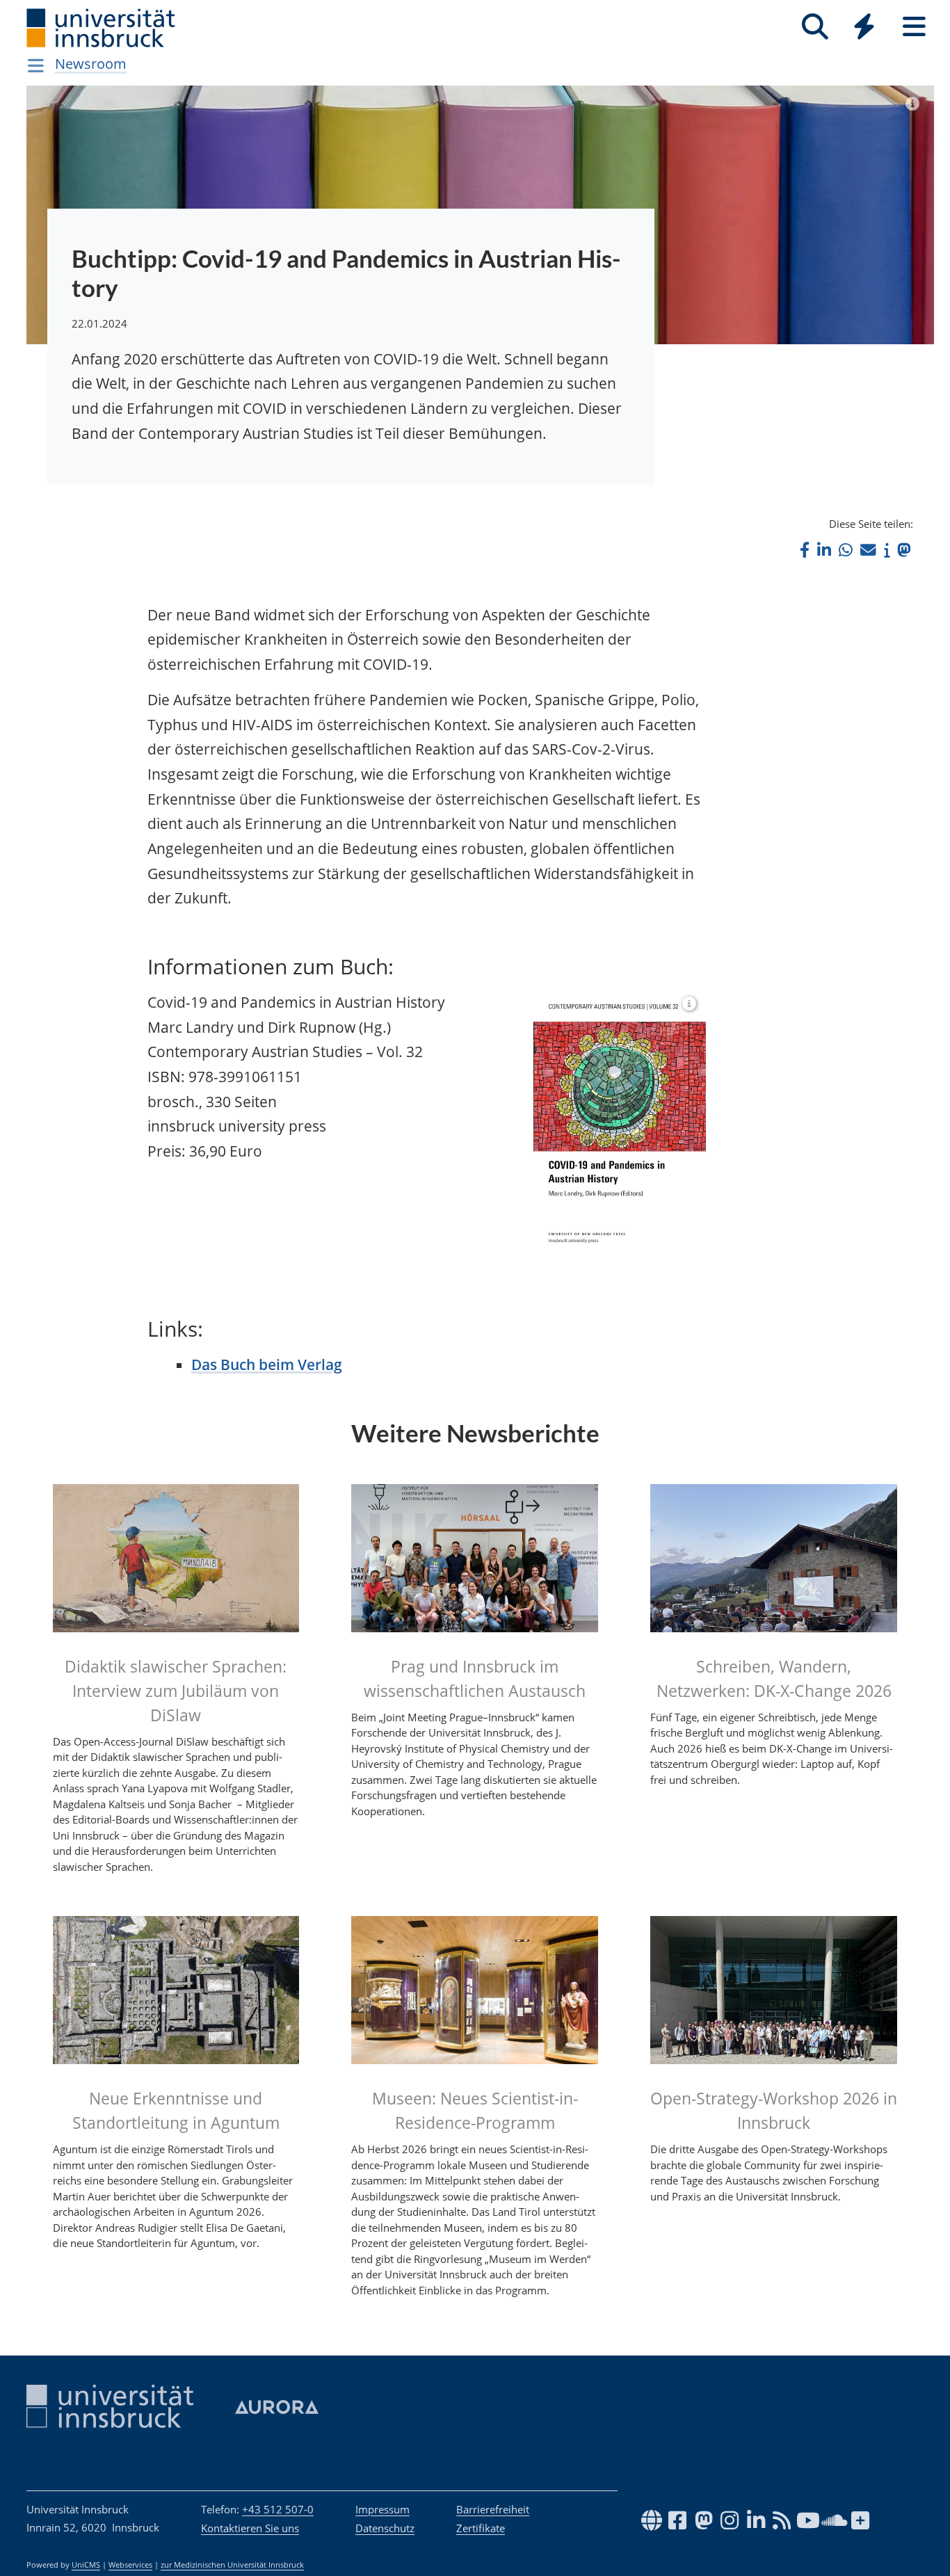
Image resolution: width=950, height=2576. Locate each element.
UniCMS (86, 2565)
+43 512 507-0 (278, 2509)
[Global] (864, 28)
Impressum (383, 2509)
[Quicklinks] (864, 27)
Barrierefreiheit (493, 2509)
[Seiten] (914, 27)
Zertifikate (481, 2528)
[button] (805, 550)
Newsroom (91, 64)
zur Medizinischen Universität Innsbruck (232, 2565)
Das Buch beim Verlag (267, 1365)
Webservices (130, 2565)
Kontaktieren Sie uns (250, 2528)
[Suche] (815, 27)
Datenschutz (385, 2528)
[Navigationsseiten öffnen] (36, 65)
